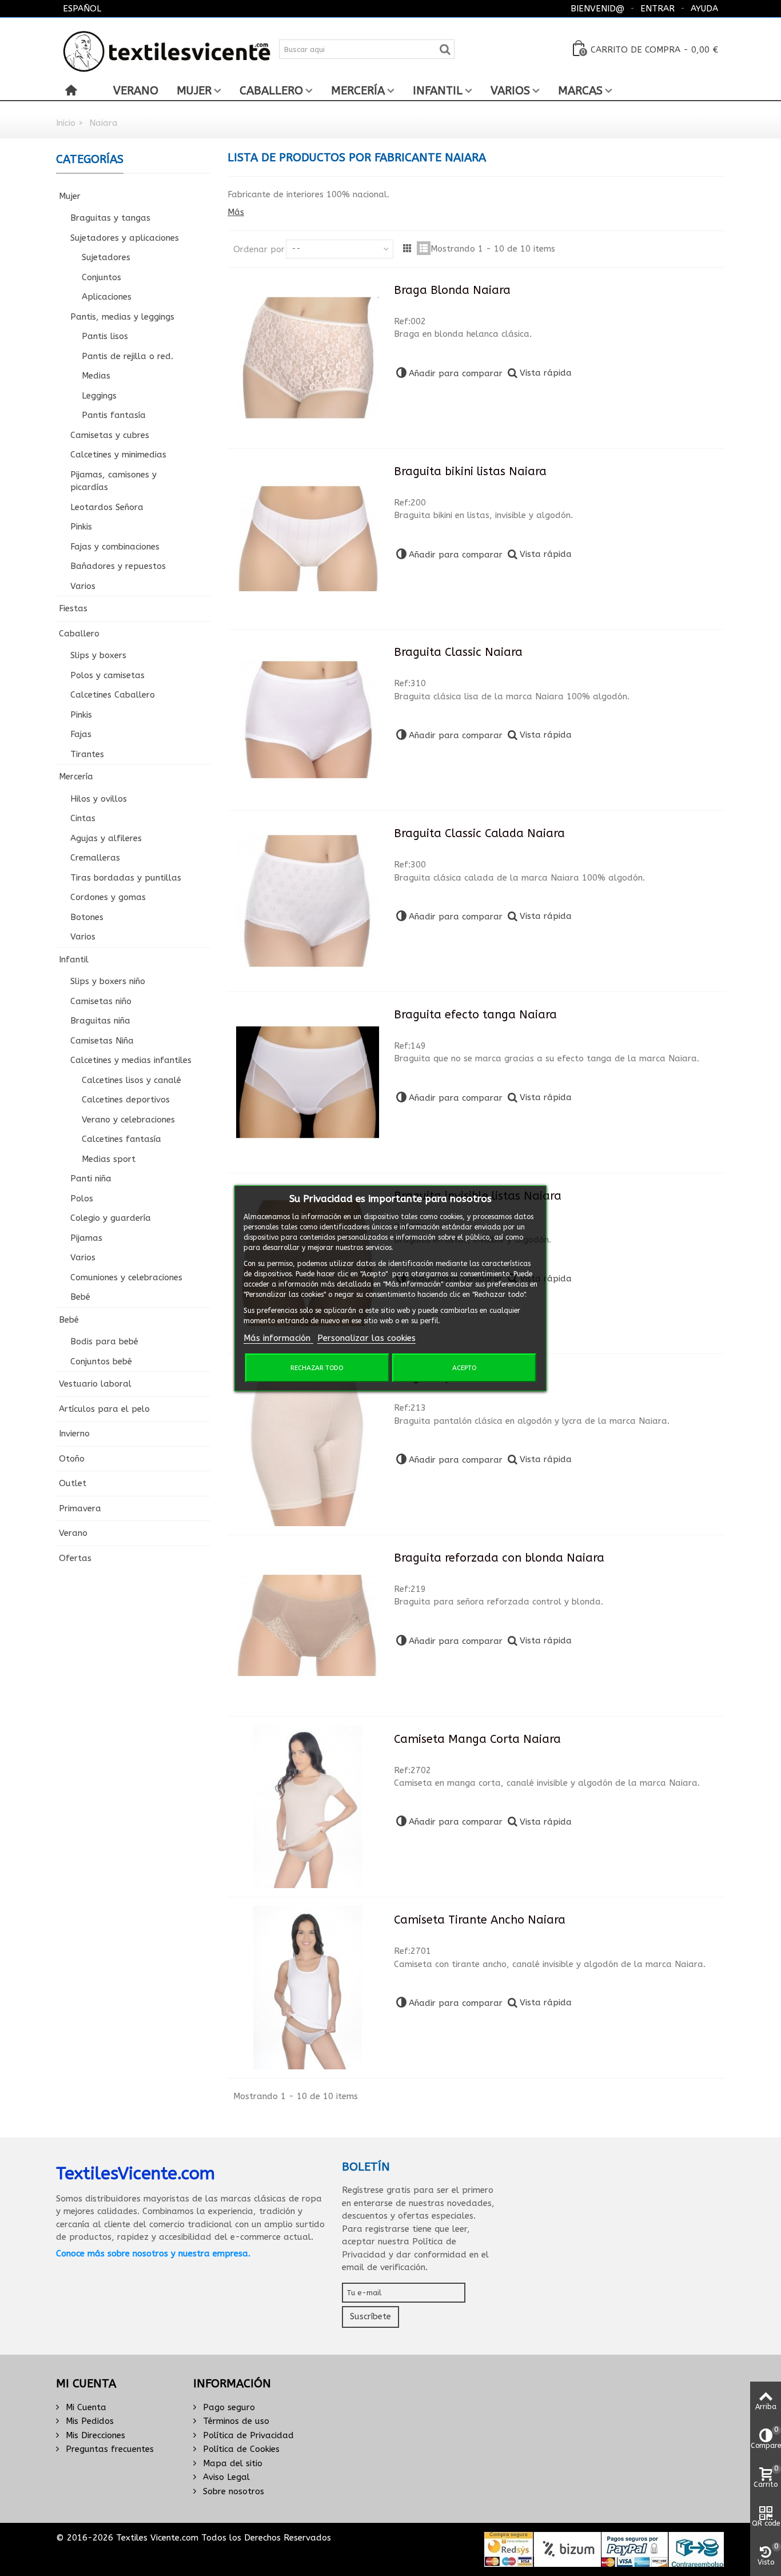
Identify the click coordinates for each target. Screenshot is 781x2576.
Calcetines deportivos (126, 1100)
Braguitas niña (100, 1021)
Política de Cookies (240, 2449)
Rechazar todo (317, 1368)
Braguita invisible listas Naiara (478, 1196)
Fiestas (73, 608)
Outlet (73, 1483)
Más (236, 212)
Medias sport (109, 1159)
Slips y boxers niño (108, 981)
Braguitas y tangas (110, 218)
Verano (136, 91)
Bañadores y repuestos (118, 566)
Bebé (80, 1297)
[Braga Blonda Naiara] (308, 358)
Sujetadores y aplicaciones (125, 238)
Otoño (72, 1459)
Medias (96, 376)
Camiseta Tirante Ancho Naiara (480, 1920)
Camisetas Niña (102, 1041)
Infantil (438, 91)
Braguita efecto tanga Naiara (475, 1015)
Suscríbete (370, 2316)
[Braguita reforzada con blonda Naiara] (308, 1626)
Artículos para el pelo (104, 1409)
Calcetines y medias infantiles (131, 1060)
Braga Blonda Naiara (452, 290)
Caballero (271, 91)
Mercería (358, 91)
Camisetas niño (101, 1001)
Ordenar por (259, 249)
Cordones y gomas (108, 897)
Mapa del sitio (231, 2463)
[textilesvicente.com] (167, 49)
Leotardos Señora (107, 507)
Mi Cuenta (85, 2407)
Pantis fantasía (114, 415)
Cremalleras (95, 858)
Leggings (99, 396)
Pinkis (81, 527)
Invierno (74, 1434)
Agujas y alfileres (106, 838)
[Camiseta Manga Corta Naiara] (308, 1807)
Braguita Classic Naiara (458, 652)
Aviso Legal (225, 2477)
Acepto (464, 1368)
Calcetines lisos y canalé (132, 1080)
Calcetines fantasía (121, 1139)
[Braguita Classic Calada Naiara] (308, 901)
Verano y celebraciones (128, 1120)
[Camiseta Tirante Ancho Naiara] (308, 1988)
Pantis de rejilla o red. (127, 356)
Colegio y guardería (111, 1218)
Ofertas (75, 1558)
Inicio (66, 123)
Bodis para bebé (104, 1341)
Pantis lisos (105, 336)
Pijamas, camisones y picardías (113, 481)
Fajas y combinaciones (115, 547)
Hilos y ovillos (99, 799)
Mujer (194, 91)
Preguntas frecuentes (108, 2449)
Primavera (80, 1508)
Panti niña (91, 1178)
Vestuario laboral (95, 1384)
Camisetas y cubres (110, 435)
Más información (278, 1338)
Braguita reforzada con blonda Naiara (499, 1558)
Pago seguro (228, 2407)
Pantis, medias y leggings (122, 317)
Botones (87, 917)
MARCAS (580, 91)
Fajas (81, 734)
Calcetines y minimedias (118, 455)
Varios (510, 91)
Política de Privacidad (247, 2435)
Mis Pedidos (88, 2421)
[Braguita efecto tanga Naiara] (308, 1082)
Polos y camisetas (107, 675)
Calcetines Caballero (113, 695)
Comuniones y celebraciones (126, 1277)
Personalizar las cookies (366, 1338)
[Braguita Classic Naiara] (308, 720)
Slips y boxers (98, 655)
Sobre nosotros (232, 2491)
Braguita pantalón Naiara (465, 1377)
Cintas (83, 818)
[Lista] (424, 248)
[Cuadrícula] (407, 248)
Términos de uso (235, 2421)
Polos (82, 1199)
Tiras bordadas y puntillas (126, 878)
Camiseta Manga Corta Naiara (477, 1739)
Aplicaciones (107, 297)
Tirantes (87, 754)
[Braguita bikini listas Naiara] (308, 539)
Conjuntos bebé (101, 1361)
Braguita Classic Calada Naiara (479, 833)
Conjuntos (101, 277)
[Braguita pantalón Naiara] (308, 1444)
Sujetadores (106, 257)
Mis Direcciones (94, 2435)
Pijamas (86, 1238)
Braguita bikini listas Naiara (470, 471)
